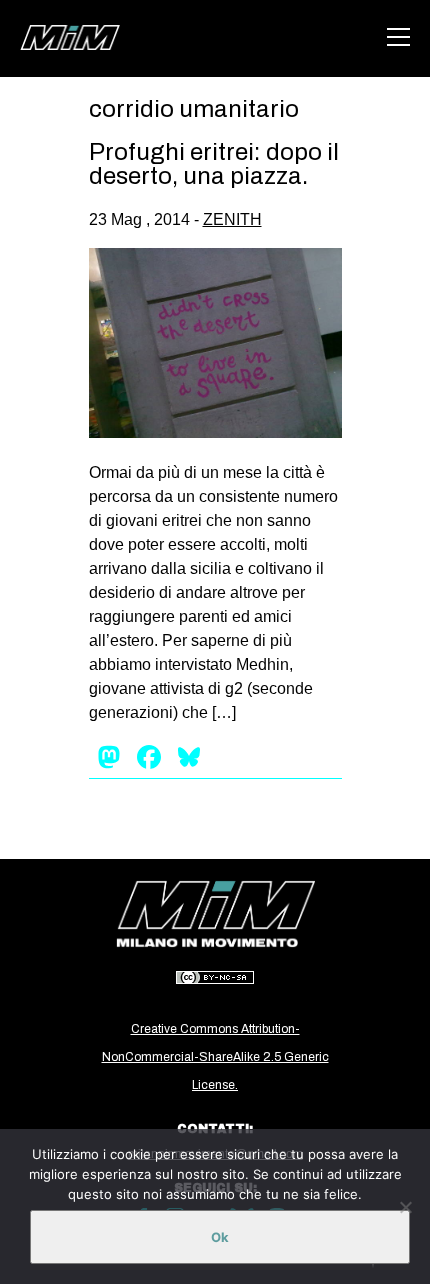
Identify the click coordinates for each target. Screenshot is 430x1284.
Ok (220, 1237)
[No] (405, 1207)
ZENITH (232, 219)
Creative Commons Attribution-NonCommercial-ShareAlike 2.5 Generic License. (215, 1057)
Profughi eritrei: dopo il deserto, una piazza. (214, 164)
